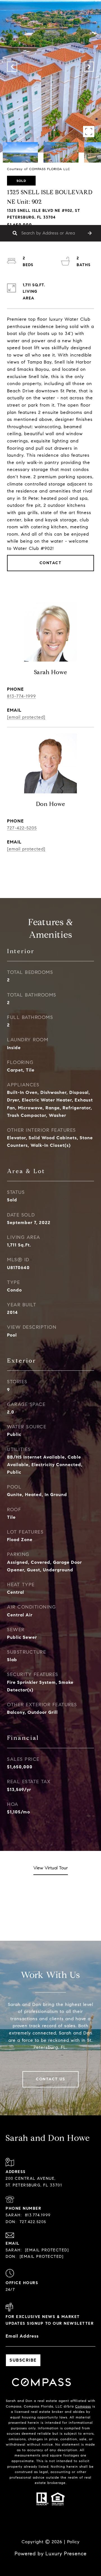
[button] (90, 233)
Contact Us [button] (50, 2079)
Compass (83, 2406)
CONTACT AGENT (51, 876)
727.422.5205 (33, 2222)
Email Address (22, 2336)
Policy (73, 2542)
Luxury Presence (66, 2554)
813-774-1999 (21, 696)
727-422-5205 (22, 828)
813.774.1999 (38, 2215)
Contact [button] (51, 563)
